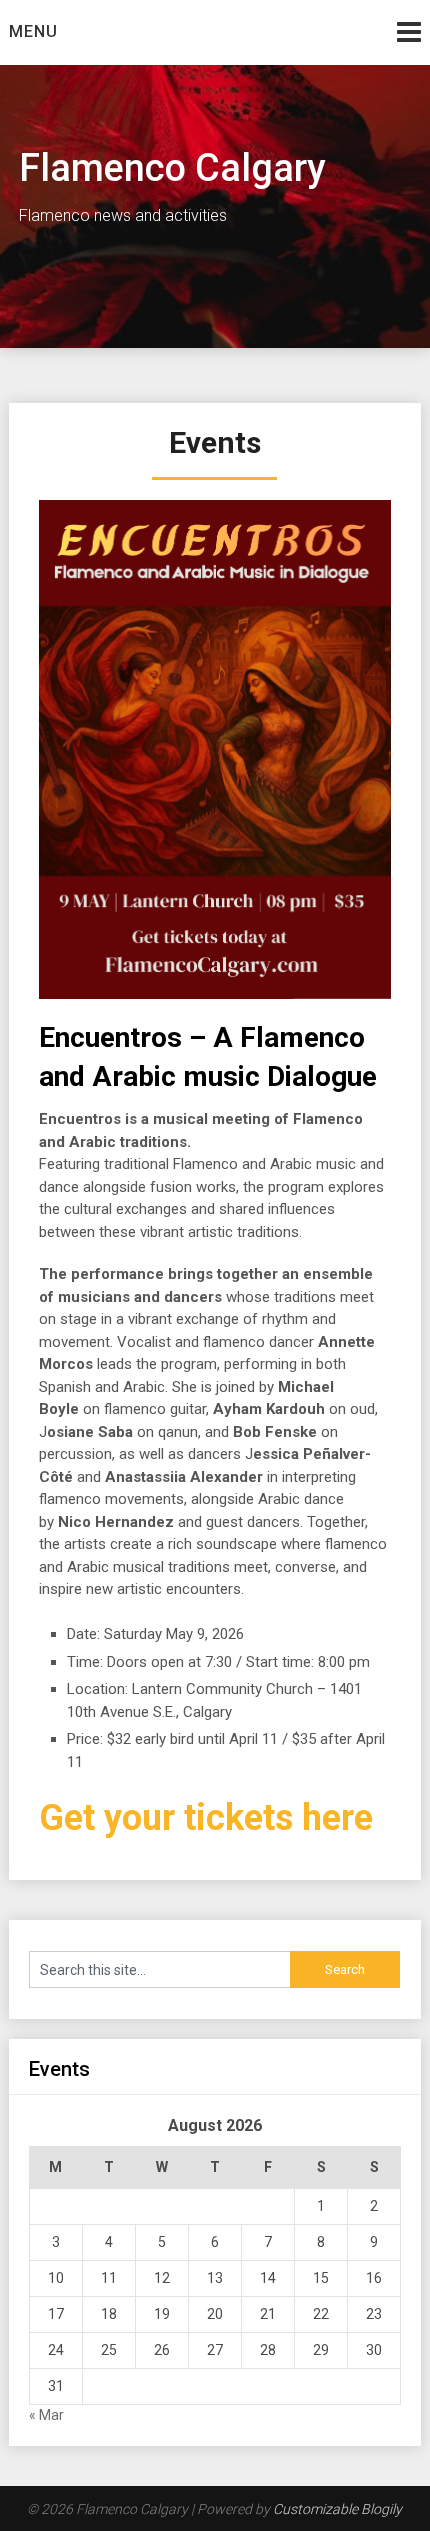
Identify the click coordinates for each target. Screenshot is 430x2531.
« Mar (46, 2415)
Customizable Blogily (337, 2509)
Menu (33, 31)
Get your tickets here (206, 1818)
